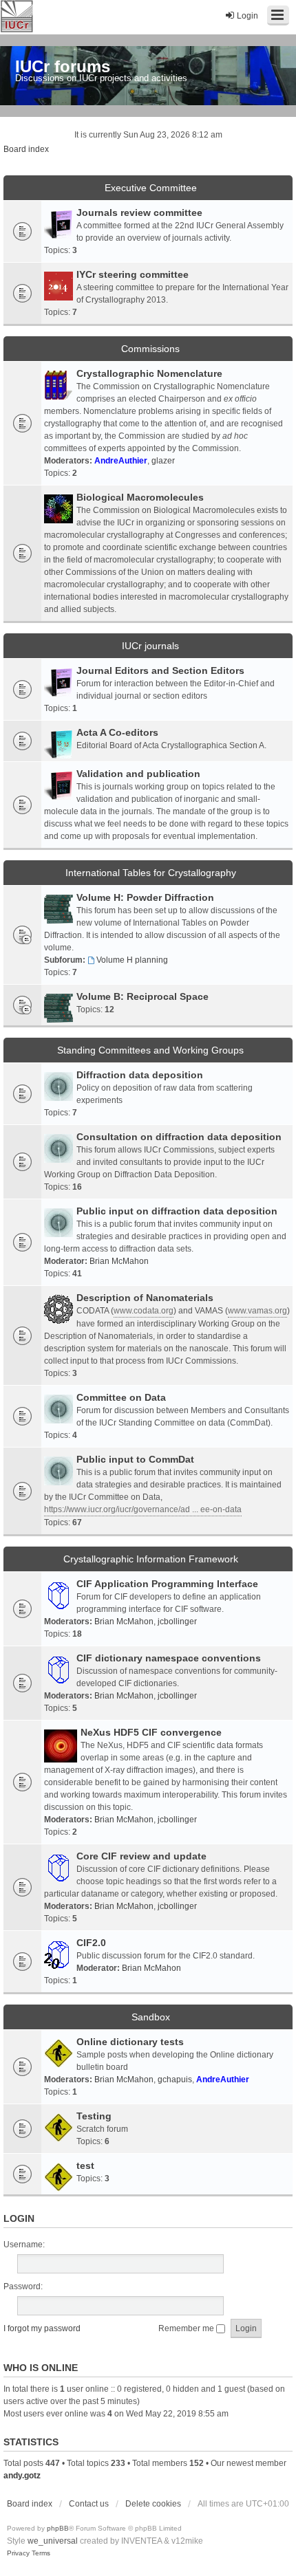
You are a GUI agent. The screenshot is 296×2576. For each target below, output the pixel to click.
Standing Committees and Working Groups (150, 1050)
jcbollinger (177, 1622)
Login (19, 2218)
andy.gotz (22, 2476)
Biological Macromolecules (140, 497)
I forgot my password (42, 2328)
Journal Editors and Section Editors (160, 670)
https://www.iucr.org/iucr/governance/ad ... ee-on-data (143, 1509)
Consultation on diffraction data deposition (179, 1137)
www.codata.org (144, 1311)
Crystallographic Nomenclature (149, 373)
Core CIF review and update (141, 1856)
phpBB (58, 2528)
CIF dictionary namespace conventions (169, 1658)
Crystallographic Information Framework (151, 1559)
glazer (163, 461)
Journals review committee (139, 212)
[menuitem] (18, 2553)
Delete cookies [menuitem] (153, 2504)
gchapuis (175, 2080)
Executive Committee (151, 188)
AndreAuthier (121, 461)
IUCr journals (150, 646)
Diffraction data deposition (140, 1075)
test (85, 2165)
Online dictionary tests (130, 2042)
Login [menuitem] (247, 16)
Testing (94, 2116)
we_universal (53, 2541)
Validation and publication (138, 774)
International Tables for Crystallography (151, 873)
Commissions (150, 349)
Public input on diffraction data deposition (177, 1211)
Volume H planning (132, 960)
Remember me (187, 2328)
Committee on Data (121, 1397)
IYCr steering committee (133, 274)
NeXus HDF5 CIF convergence (151, 1732)
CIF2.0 (91, 1943)
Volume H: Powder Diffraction (145, 897)
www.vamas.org (257, 1311)
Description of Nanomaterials (145, 1298)
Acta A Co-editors (117, 732)
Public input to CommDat (135, 1459)
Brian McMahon (119, 1261)
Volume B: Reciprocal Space (142, 996)
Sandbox (151, 2017)
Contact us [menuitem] (89, 2504)
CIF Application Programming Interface (167, 1584)
